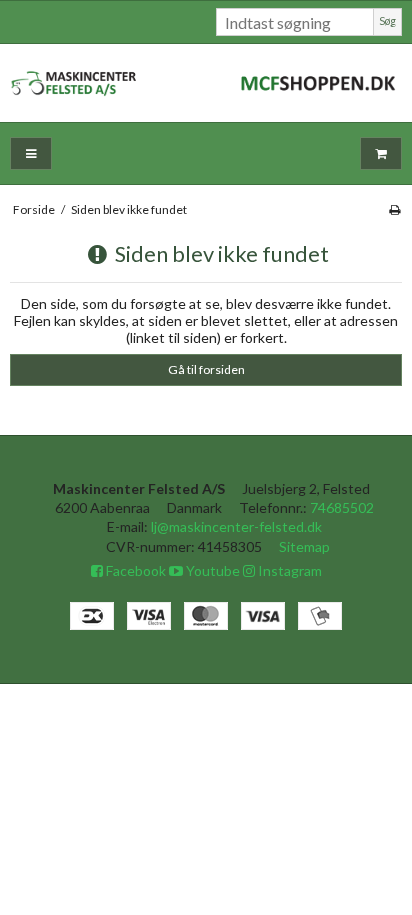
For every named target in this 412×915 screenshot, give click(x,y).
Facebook (134, 570)
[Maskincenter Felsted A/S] (206, 83)
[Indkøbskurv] (381, 153)
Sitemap (304, 546)
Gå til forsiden (206, 369)
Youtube (211, 570)
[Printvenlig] (394, 209)
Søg (387, 21)
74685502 (342, 507)
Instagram (288, 570)
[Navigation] (31, 153)
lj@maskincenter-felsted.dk (236, 526)
